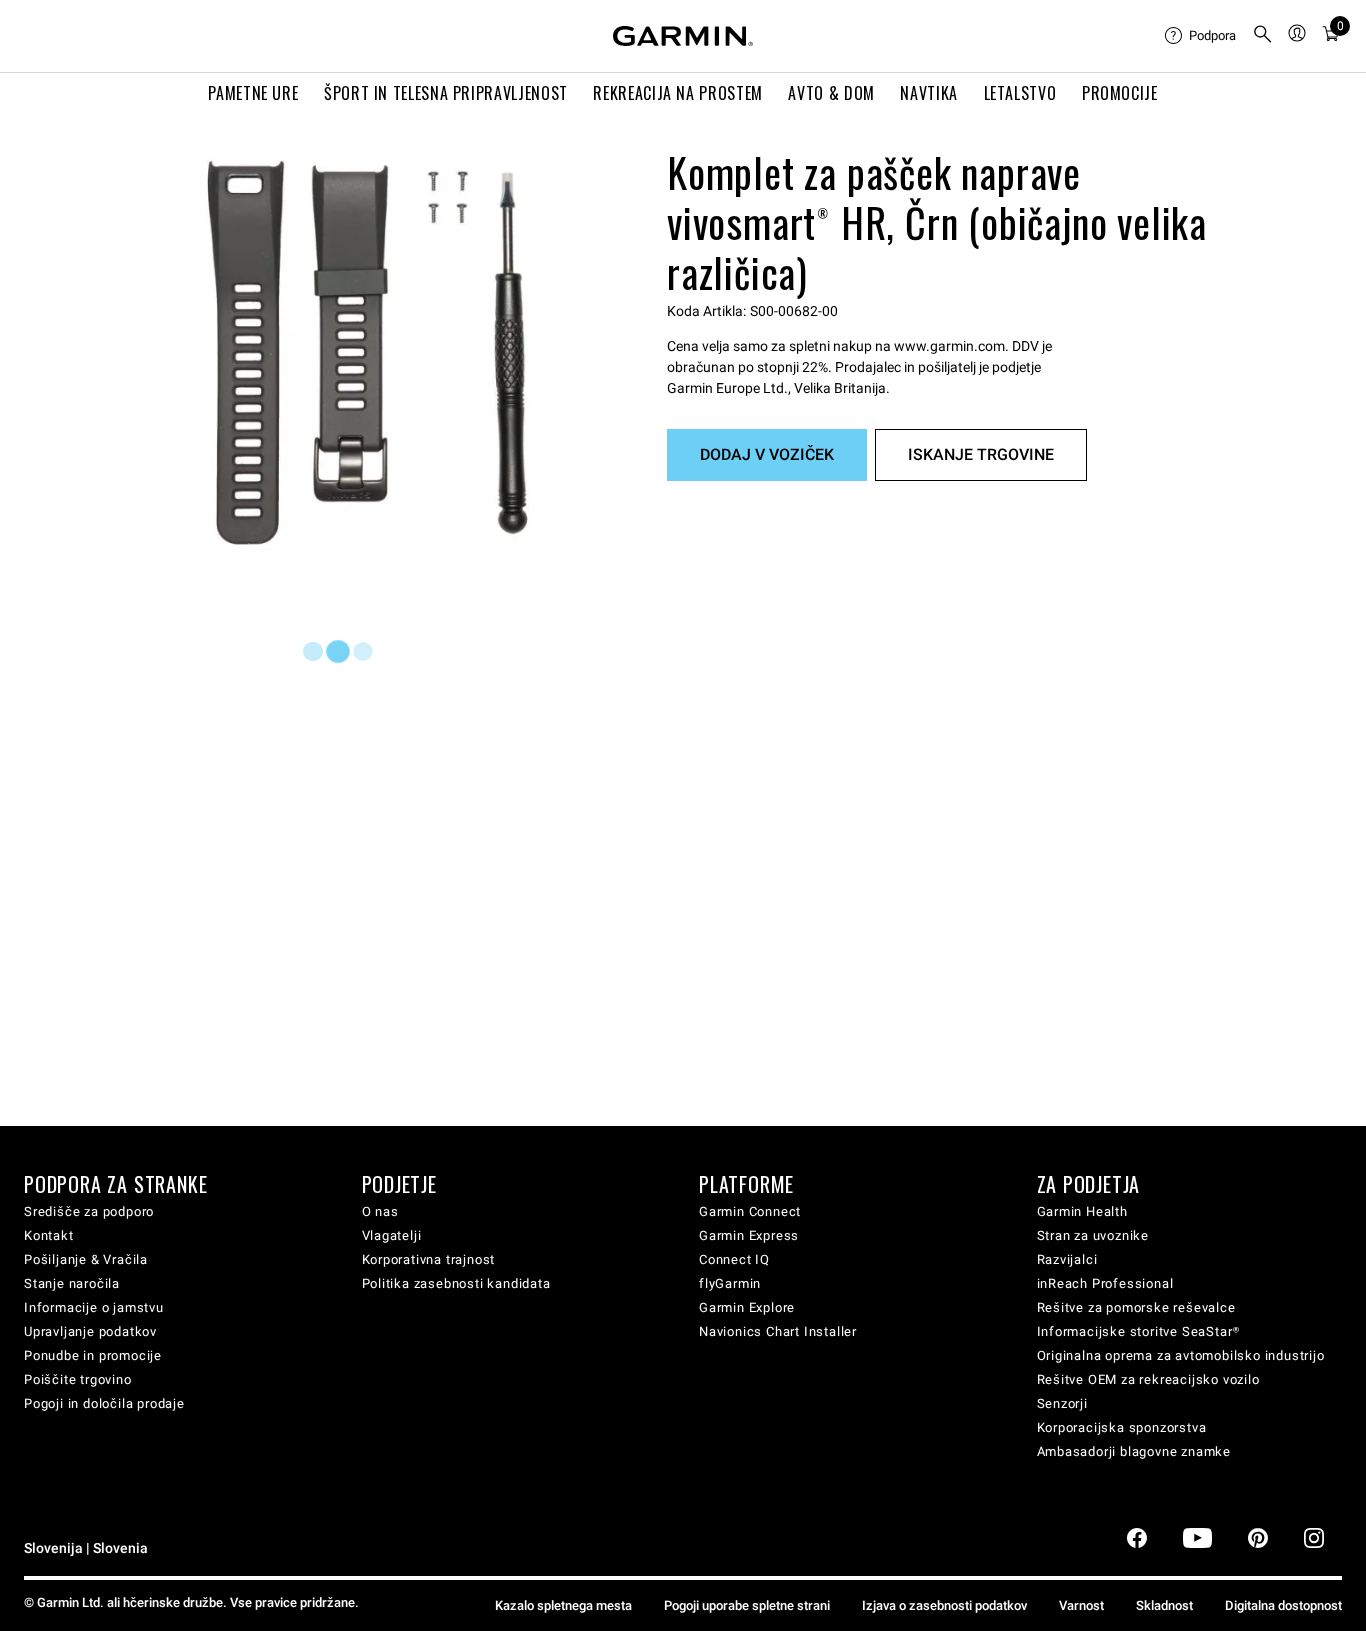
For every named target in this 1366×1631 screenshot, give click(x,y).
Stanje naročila (72, 1283)
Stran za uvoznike (1093, 1235)
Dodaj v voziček (767, 454)
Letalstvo (1020, 93)
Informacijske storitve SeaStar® (1139, 1331)
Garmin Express (749, 1235)
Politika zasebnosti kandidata (456, 1283)
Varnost (1081, 1605)
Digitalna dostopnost (1283, 1605)
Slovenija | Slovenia (86, 1548)
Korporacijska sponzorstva (1122, 1427)
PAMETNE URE (253, 93)
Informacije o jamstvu (94, 1307)
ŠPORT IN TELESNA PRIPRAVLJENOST (446, 93)
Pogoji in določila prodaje (104, 1403)
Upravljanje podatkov (90, 1331)
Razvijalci (1067, 1259)
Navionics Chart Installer (778, 1331)
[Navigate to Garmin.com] (683, 36)
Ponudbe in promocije (93, 1355)
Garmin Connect (750, 1211)
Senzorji (1062, 1403)
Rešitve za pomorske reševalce (1136, 1307)
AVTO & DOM (831, 93)
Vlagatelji (392, 1235)
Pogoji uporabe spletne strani (747, 1605)
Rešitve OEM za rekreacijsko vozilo (1148, 1379)
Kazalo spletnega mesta (563, 1605)
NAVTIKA (928, 93)
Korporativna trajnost (429, 1259)
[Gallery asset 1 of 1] (367, 352)
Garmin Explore (747, 1307)
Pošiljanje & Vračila (86, 1259)
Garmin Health (1082, 1211)
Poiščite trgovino (78, 1379)
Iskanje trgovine (981, 454)
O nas (380, 1211)
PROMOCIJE (1120, 93)
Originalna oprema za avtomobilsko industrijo (1181, 1355)
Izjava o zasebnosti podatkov (944, 1605)
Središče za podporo (89, 1211)
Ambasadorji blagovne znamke (1134, 1451)
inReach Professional (1105, 1283)
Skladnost (1164, 1605)
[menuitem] (1200, 36)
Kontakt (49, 1235)
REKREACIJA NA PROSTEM (677, 93)
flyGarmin (730, 1283)
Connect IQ (734, 1259)
